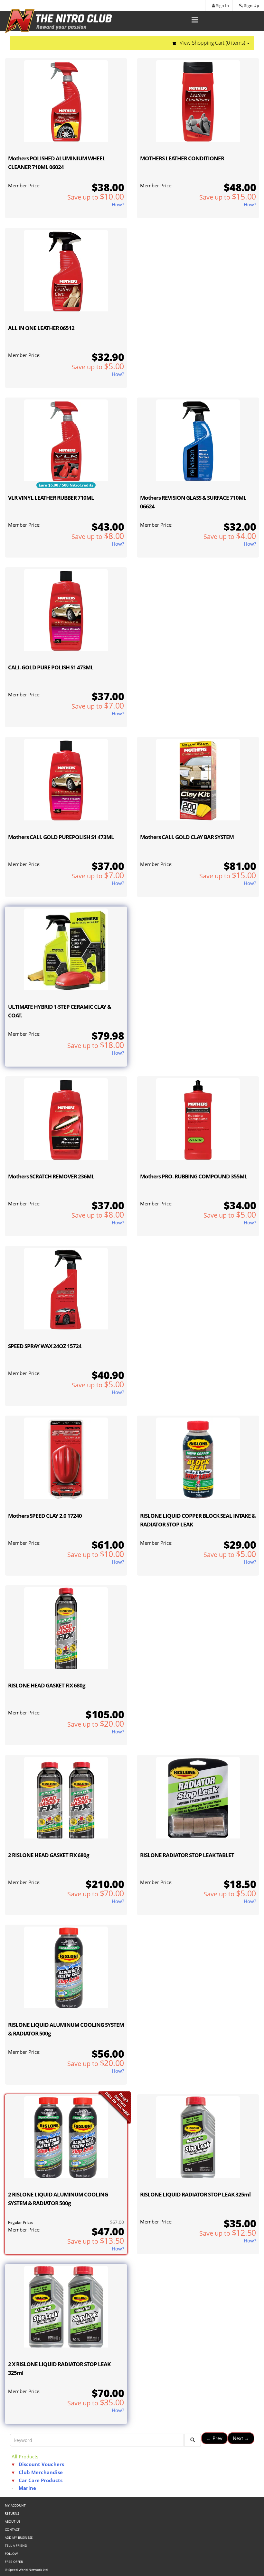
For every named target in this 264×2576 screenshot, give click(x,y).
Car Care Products (41, 2480)
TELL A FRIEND (16, 2545)
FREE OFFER (14, 2562)
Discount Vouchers (41, 2464)
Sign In (222, 5)
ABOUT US (13, 2521)
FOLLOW (11, 2554)
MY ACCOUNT (15, 2505)
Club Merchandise (41, 2472)
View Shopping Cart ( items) (212, 43)
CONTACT (12, 2529)
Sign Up (251, 5)
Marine (27, 2488)
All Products (25, 2456)
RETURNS (12, 2513)
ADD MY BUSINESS (19, 2537)
